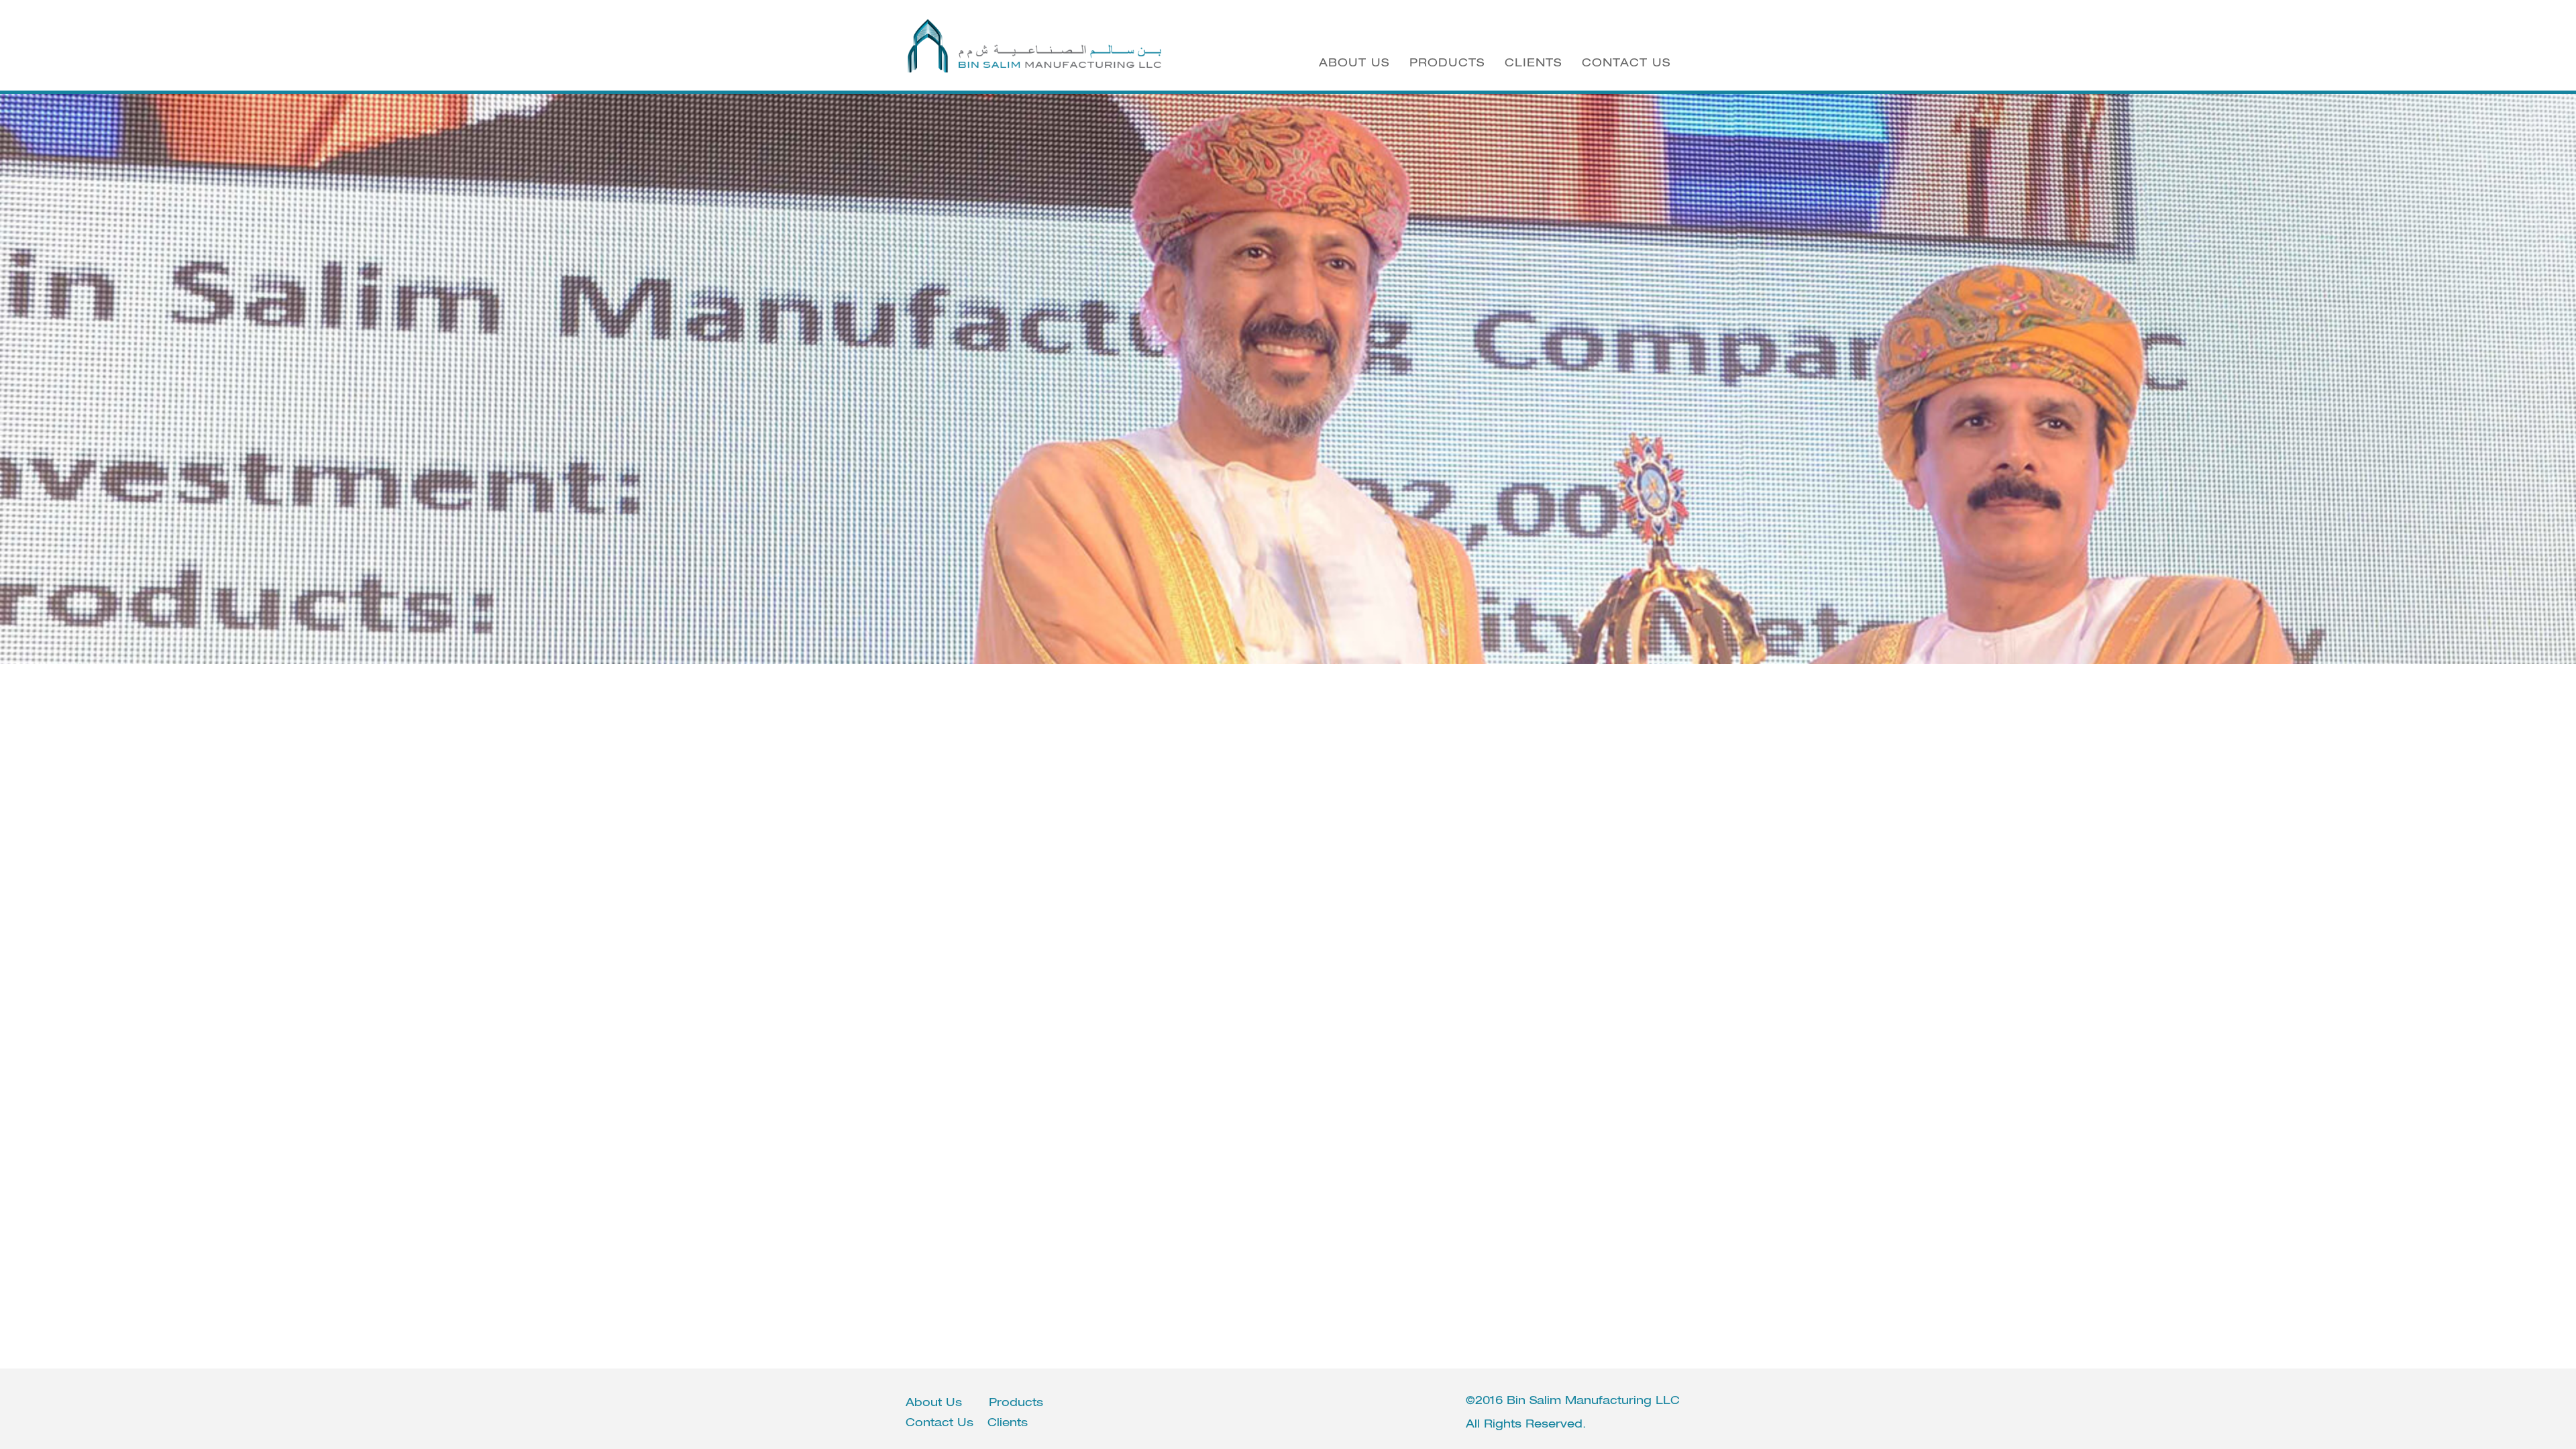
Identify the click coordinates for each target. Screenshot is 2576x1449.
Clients (1533, 62)
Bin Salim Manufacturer (1035, 46)
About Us (1354, 62)
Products (1447, 62)
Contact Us (1626, 62)
